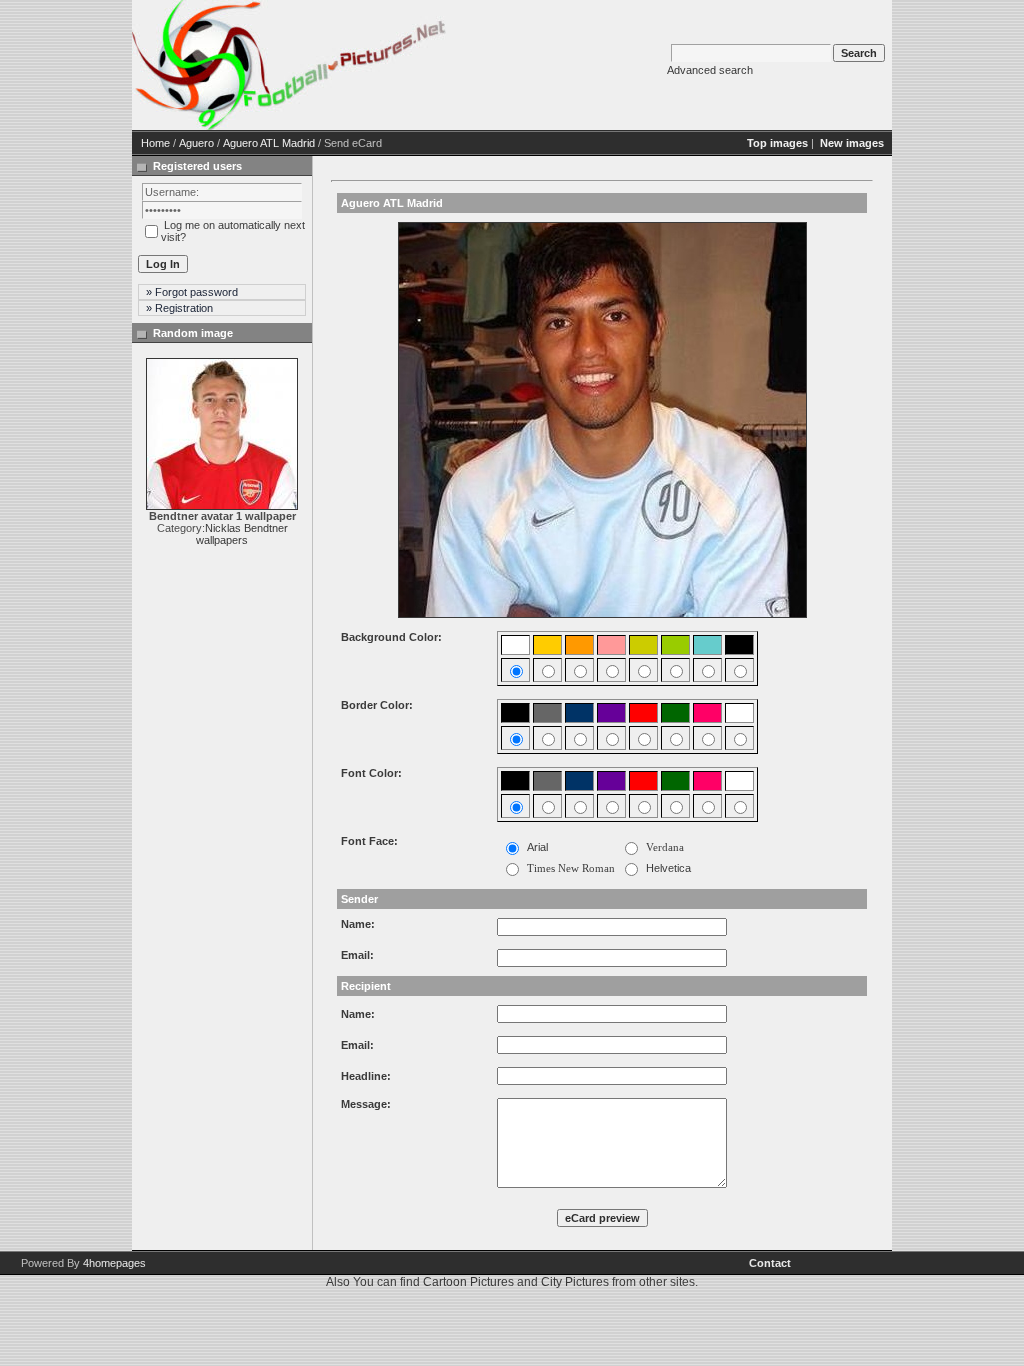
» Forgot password (192, 292)
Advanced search (710, 70)
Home (155, 143)
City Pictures (575, 1282)
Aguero (196, 143)
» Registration (179, 308)
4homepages (114, 1263)
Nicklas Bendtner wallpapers (242, 534)
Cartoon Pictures (468, 1282)
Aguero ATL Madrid (269, 143)
